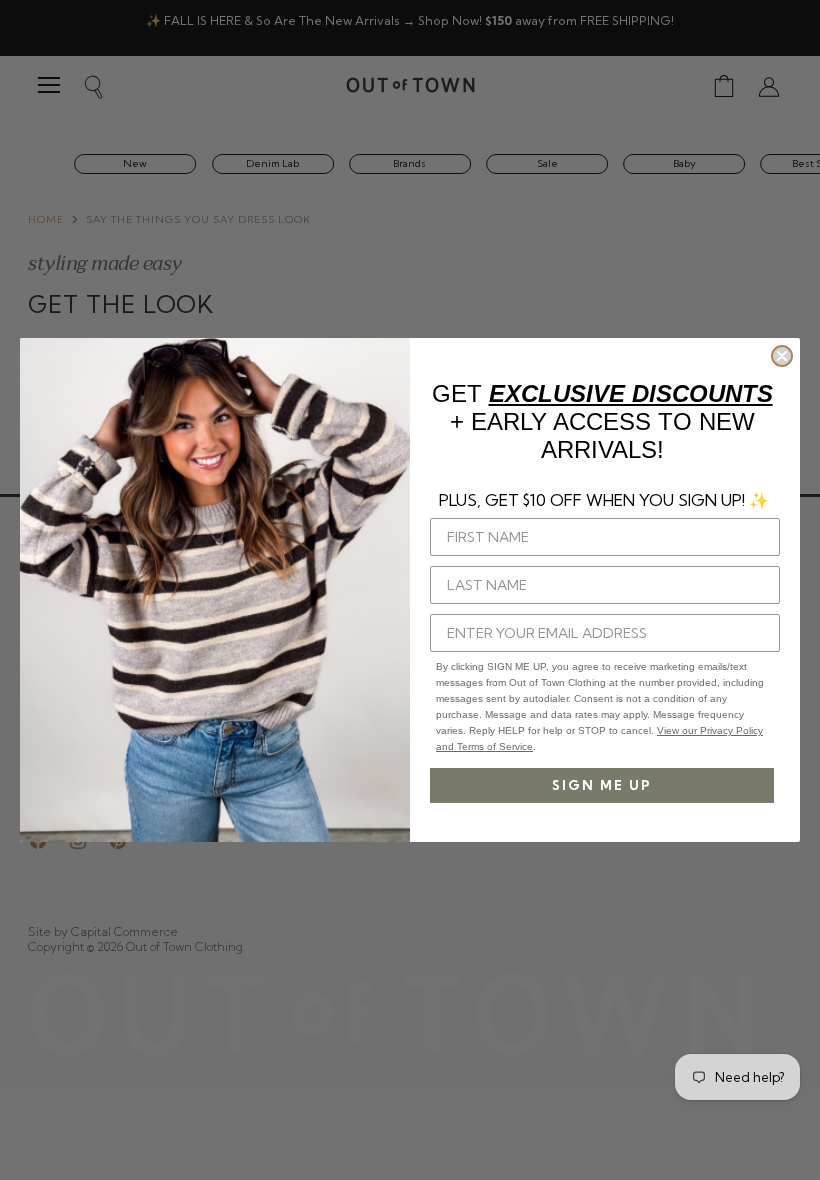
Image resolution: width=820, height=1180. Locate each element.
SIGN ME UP (602, 785)
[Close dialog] (782, 356)
